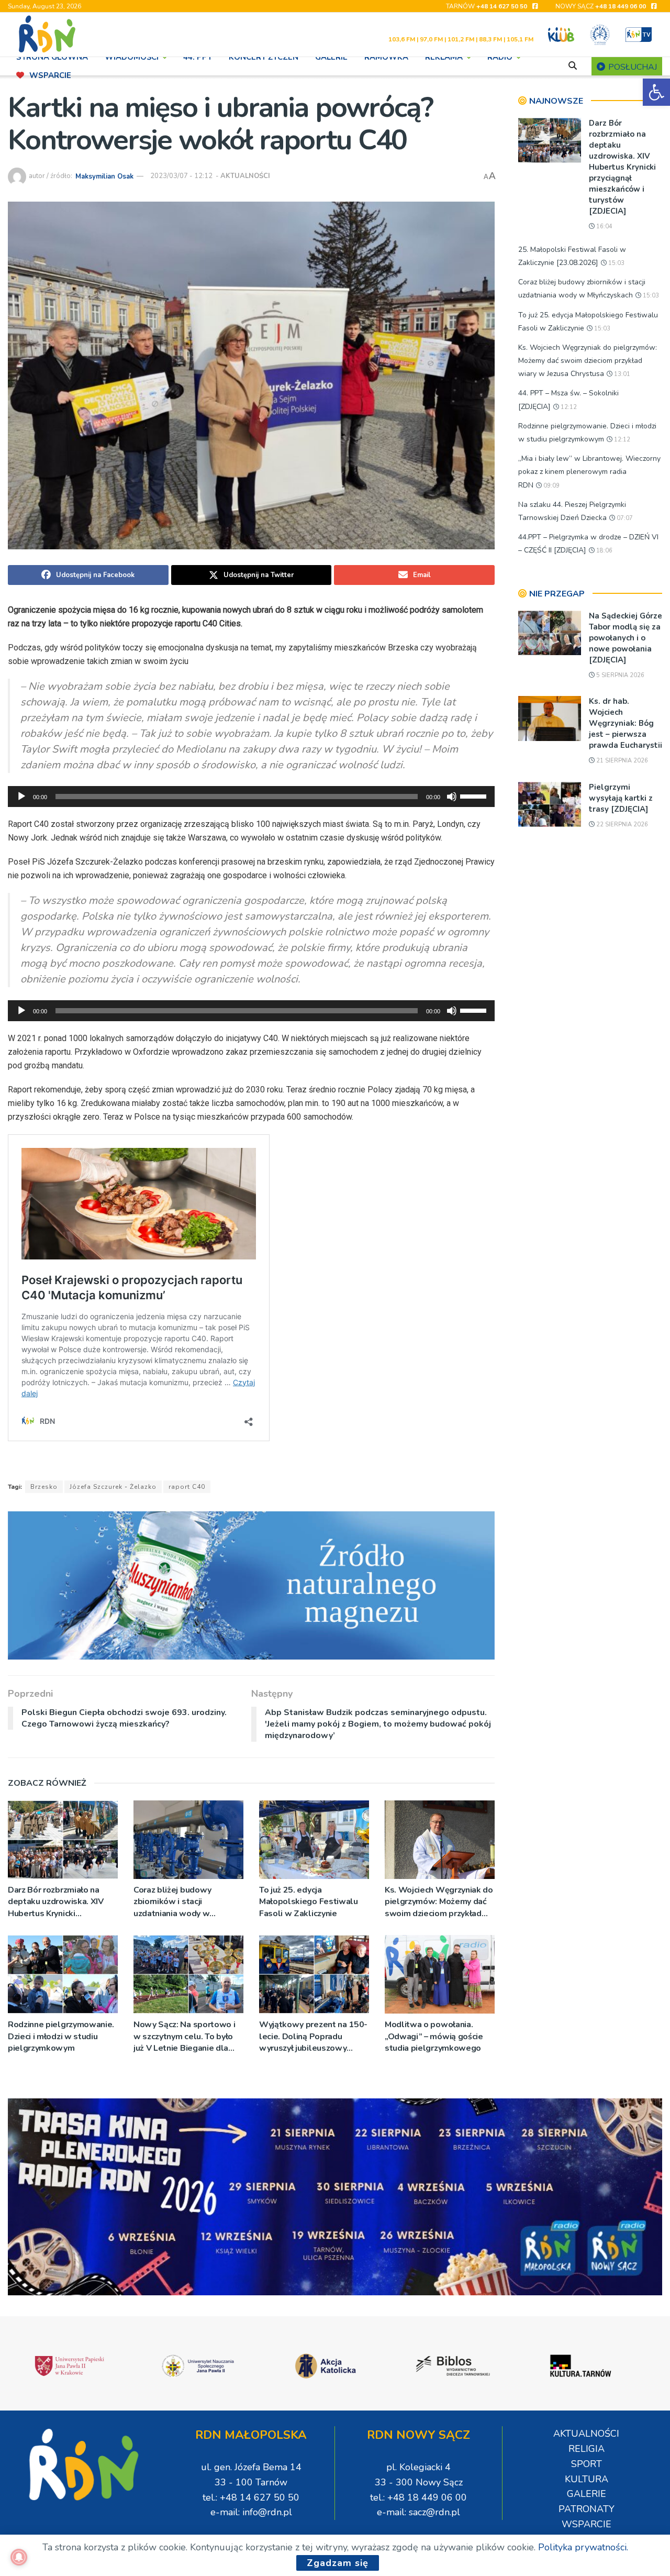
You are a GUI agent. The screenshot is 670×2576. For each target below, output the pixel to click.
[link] (656, 92)
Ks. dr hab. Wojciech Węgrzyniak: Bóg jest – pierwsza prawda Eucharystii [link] (626, 723)
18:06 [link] (604, 551)
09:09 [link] (551, 486)
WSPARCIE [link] (50, 75)
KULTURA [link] (587, 2479)
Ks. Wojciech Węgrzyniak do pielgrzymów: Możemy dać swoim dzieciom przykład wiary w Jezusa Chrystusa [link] (439, 1902)
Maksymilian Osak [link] (104, 176)
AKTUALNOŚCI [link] (245, 176)
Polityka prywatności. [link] (583, 2547)
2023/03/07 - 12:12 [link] (181, 176)
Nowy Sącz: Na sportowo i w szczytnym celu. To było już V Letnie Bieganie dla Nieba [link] (184, 2036)
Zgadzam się (338, 2563)
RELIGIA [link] (587, 2449)
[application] (251, 797)
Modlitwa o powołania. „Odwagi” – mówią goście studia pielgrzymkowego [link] (434, 2036)
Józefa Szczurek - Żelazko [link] (113, 1487)
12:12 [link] (568, 407)
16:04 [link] (604, 226)
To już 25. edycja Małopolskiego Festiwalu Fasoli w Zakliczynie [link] (309, 1902)
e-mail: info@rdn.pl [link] (251, 2512)
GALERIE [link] (331, 57)
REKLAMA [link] (444, 57)
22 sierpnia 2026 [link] (621, 825)
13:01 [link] (621, 374)
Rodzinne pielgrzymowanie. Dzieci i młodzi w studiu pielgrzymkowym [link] (61, 2036)
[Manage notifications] (19, 2557)
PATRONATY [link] (587, 2509)
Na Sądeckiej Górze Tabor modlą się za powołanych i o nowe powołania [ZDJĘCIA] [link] (626, 638)
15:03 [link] (616, 263)
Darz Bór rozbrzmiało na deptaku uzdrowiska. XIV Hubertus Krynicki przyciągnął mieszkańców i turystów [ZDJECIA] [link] (59, 1902)
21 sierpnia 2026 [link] (621, 761)
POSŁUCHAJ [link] (632, 67)
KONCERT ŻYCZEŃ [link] (264, 57)
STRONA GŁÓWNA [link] (52, 57)
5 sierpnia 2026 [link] (619, 675)
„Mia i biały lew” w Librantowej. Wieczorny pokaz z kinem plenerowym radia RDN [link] (589, 472)
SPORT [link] (587, 2464)
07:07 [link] (624, 518)
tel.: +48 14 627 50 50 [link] (251, 2497)
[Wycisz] (452, 797)
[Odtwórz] (21, 797)
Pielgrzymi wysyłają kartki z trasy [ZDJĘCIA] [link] (621, 798)
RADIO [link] (500, 57)
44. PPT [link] (198, 57)
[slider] (475, 795)
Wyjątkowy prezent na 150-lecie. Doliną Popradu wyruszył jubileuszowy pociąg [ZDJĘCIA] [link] (313, 2036)
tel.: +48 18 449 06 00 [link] (418, 2497)
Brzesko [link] (44, 1487)
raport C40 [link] (187, 1487)
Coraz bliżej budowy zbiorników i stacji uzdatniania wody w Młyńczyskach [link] (172, 1902)
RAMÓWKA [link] (386, 57)
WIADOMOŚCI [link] (132, 57)
